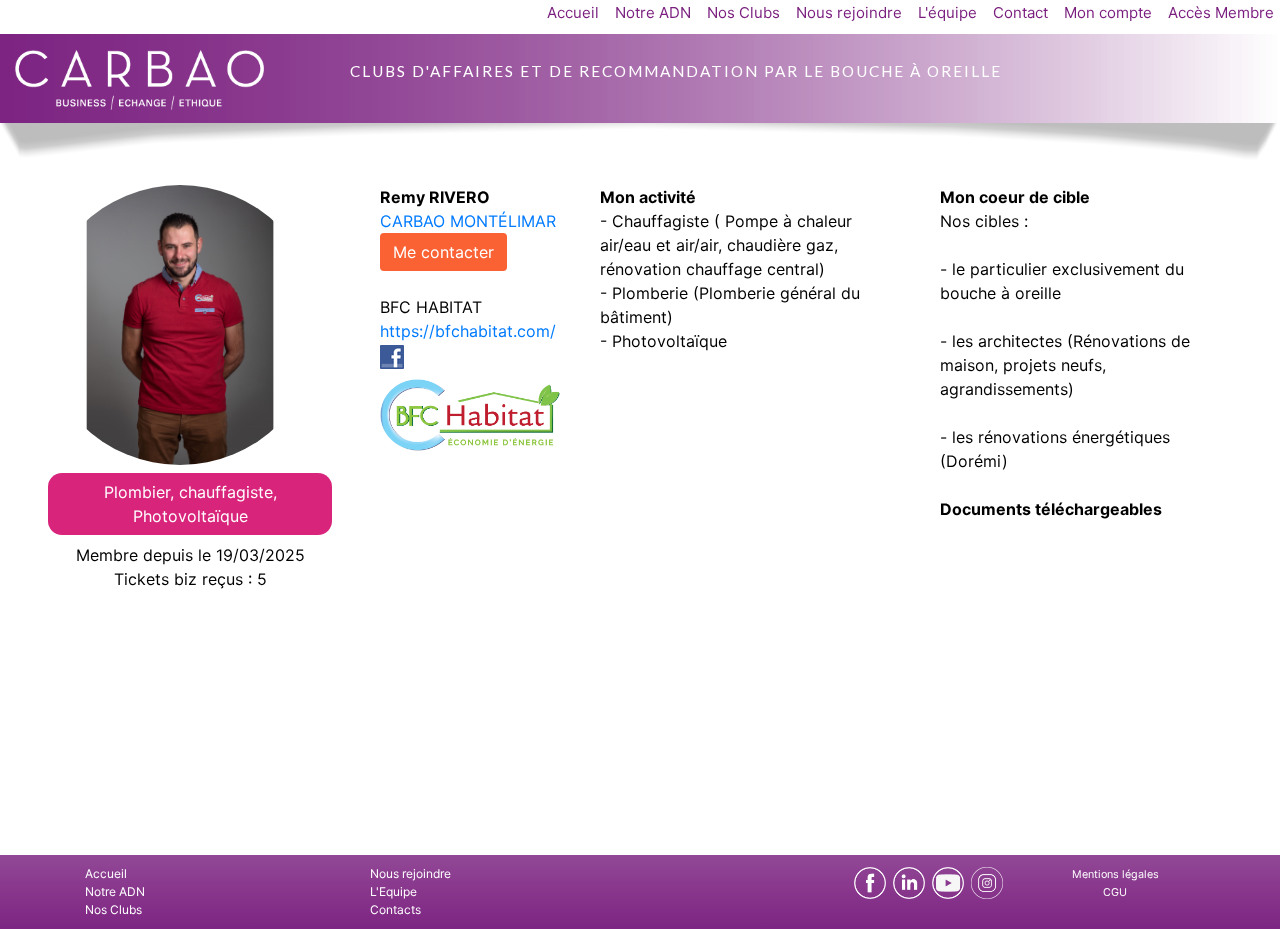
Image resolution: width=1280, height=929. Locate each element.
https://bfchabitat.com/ (468, 331)
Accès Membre (1221, 12)
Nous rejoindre (849, 12)
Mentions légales (1115, 874)
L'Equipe (393, 891)
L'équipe (947, 12)
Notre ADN (653, 12)
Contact (1020, 12)
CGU (1115, 892)
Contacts (395, 909)
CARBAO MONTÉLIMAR (468, 221)
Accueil (573, 12)
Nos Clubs (743, 12)
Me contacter (443, 252)
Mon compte (1108, 12)
